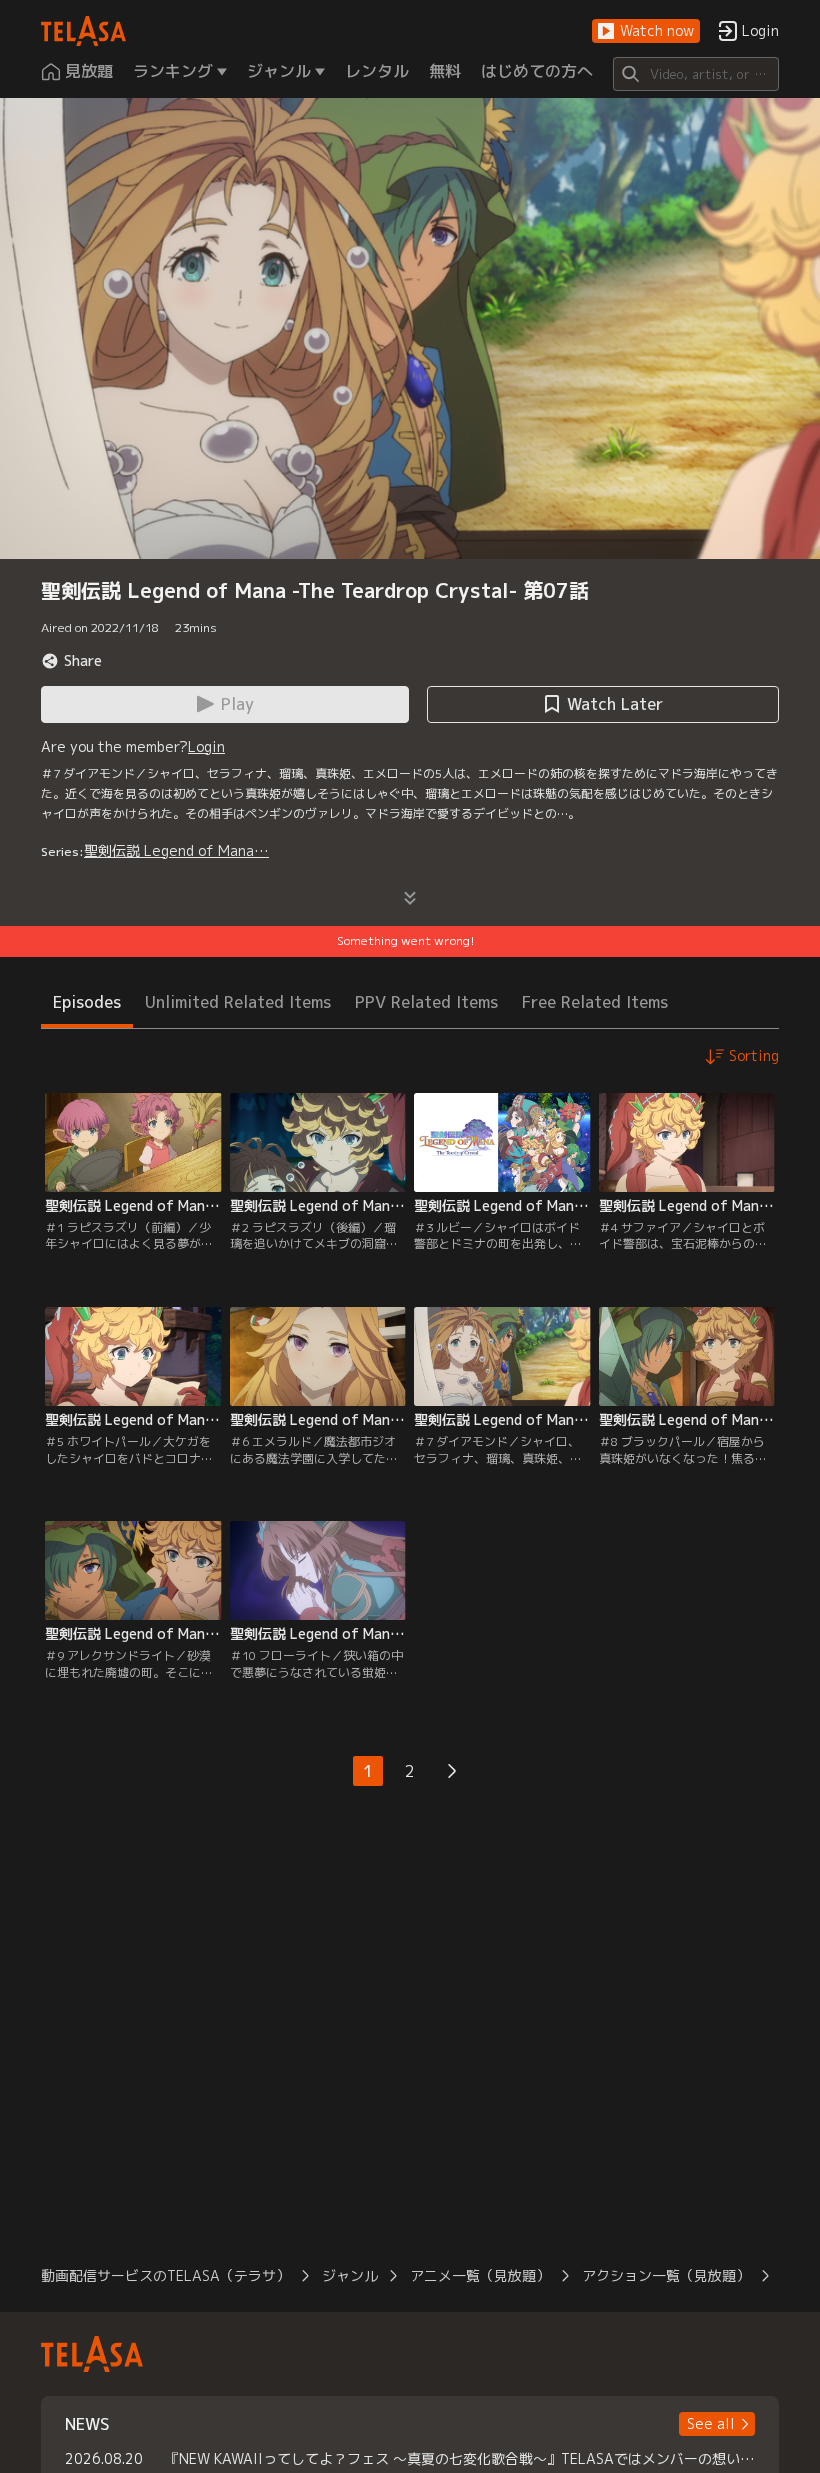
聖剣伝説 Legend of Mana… (176, 850)
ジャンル (350, 2275)
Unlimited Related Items (238, 1002)
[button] (646, 31)
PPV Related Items (426, 1002)
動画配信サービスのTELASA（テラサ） (165, 2275)
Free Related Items (595, 1002)
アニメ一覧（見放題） (480, 2275)
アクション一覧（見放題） (666, 2275)
